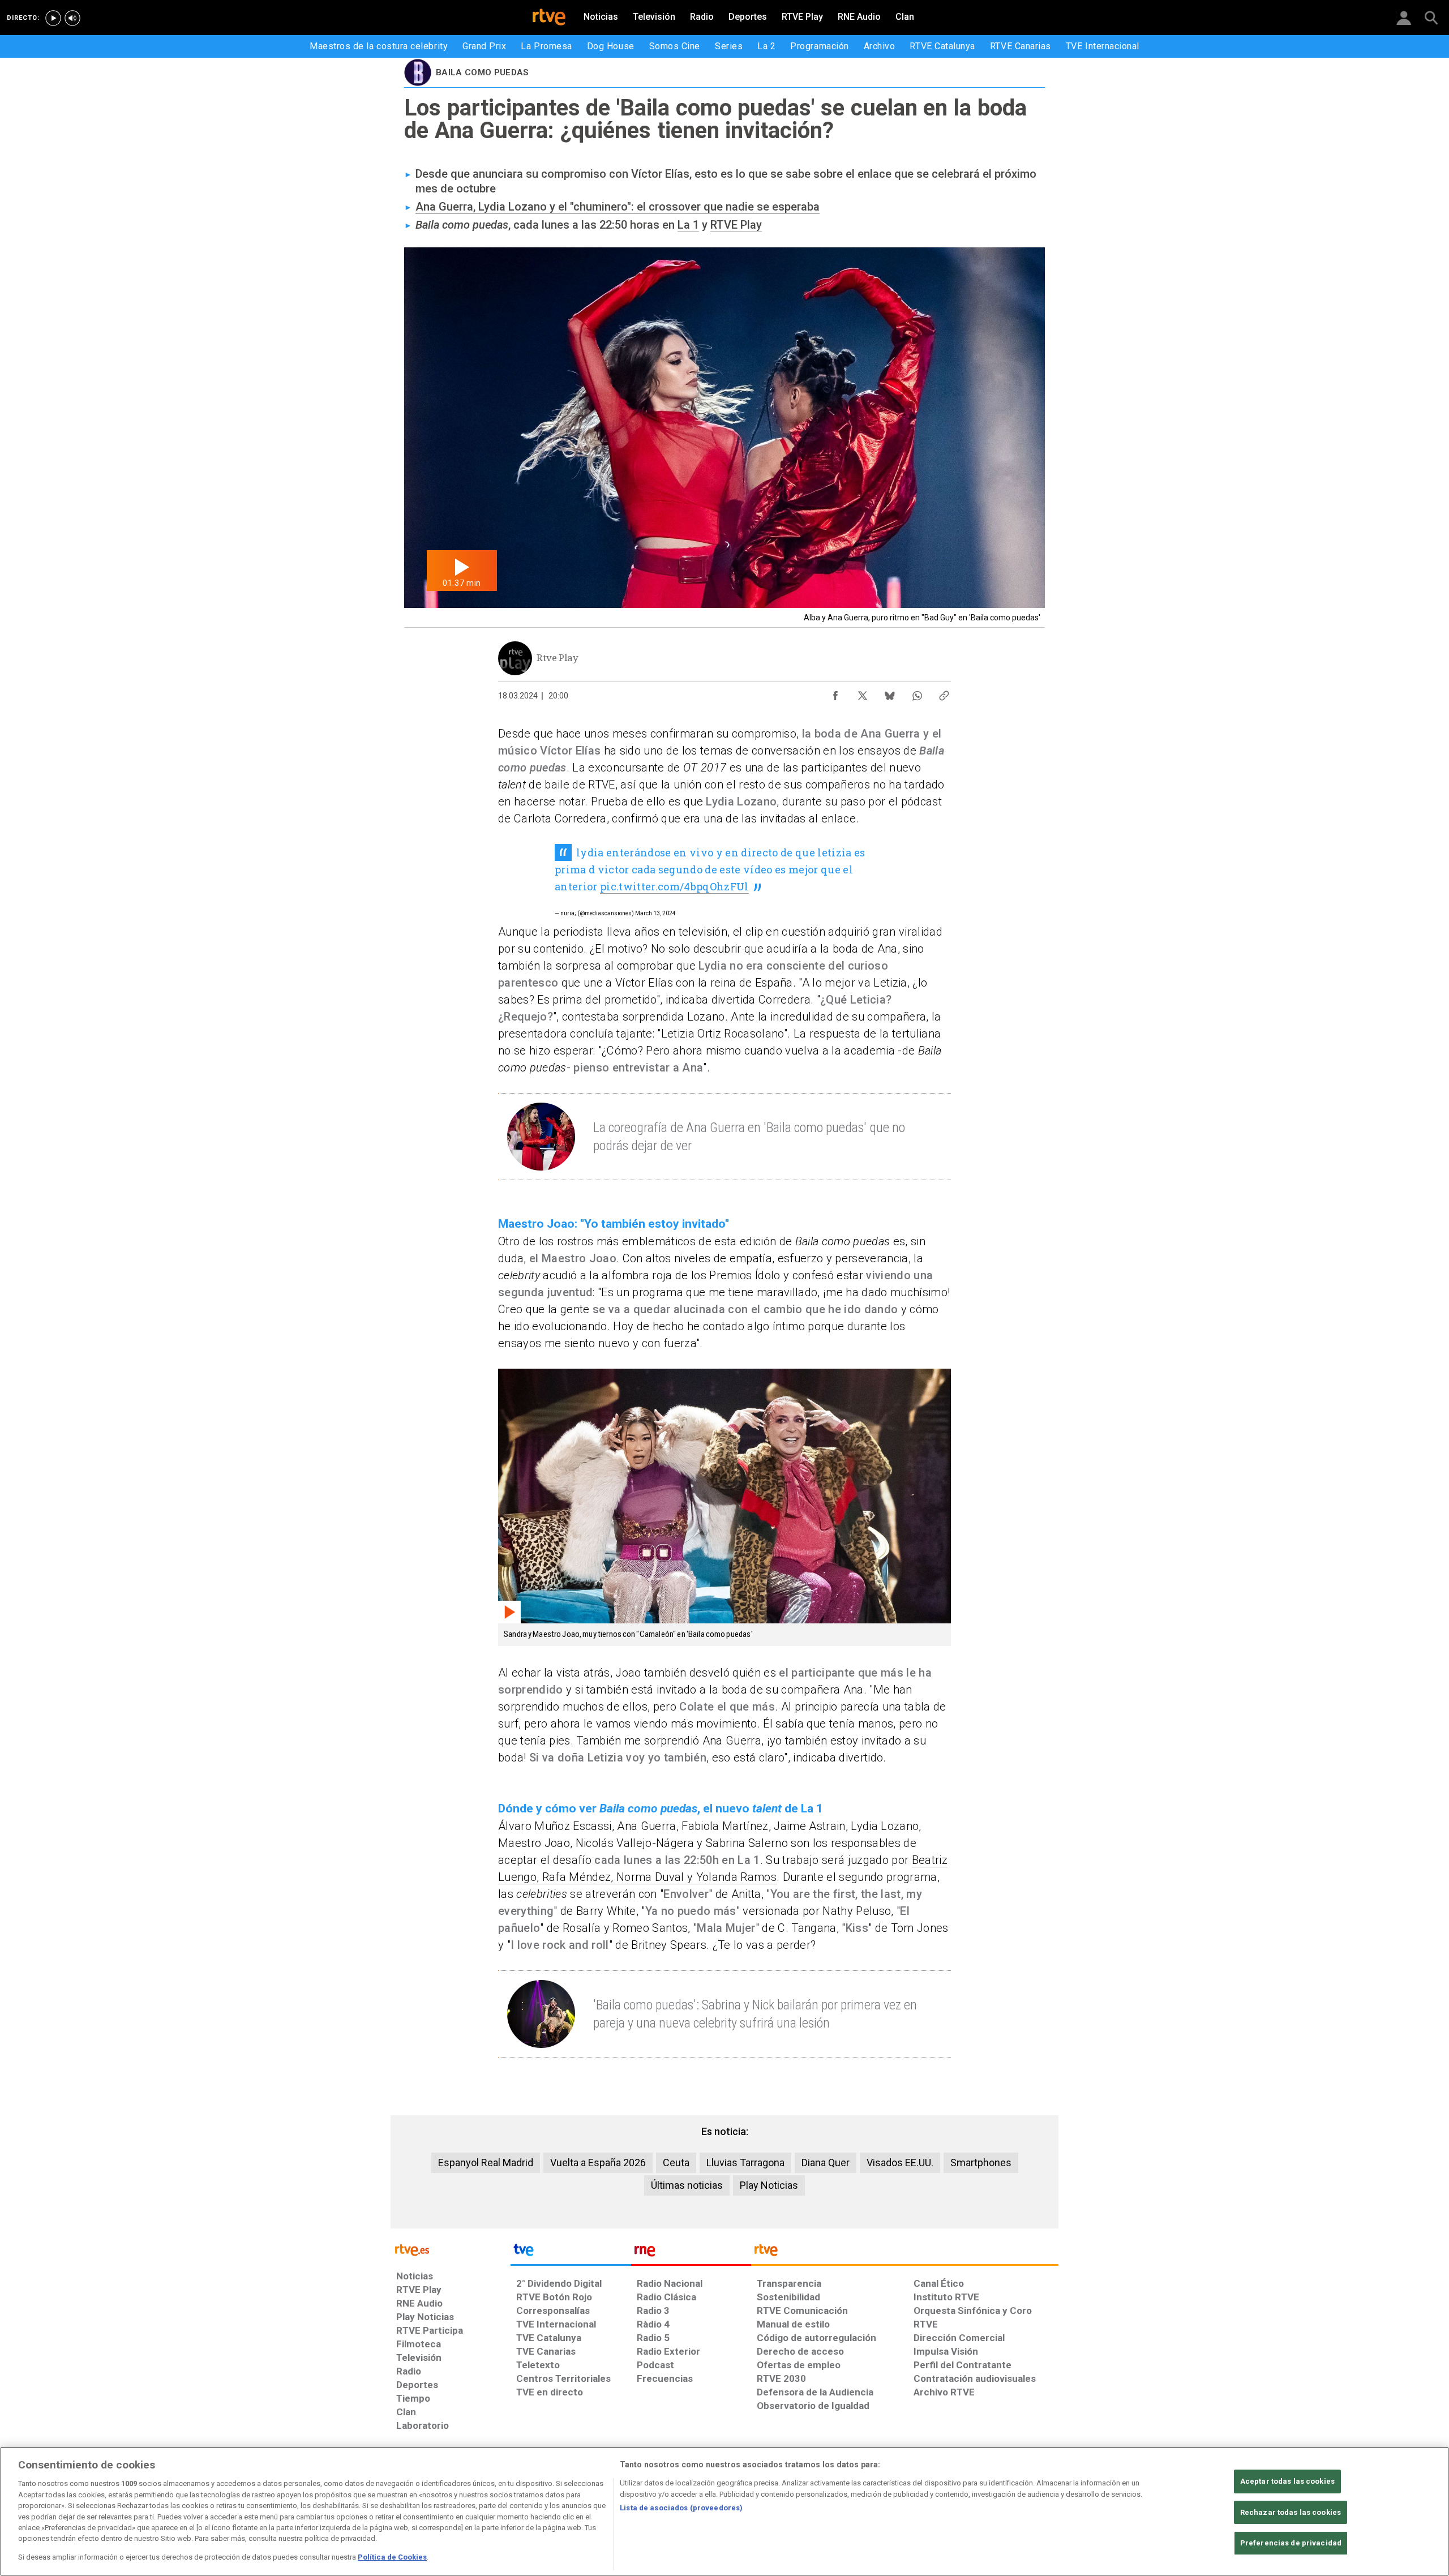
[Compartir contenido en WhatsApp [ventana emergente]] (917, 693)
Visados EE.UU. (900, 2163)
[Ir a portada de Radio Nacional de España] (691, 2253)
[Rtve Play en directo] (53, 18)
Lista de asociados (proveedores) (681, 2508)
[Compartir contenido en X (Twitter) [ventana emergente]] (863, 693)
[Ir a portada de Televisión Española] (571, 2253)
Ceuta (676, 2163)
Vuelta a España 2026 (598, 2163)
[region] (724, 2511)
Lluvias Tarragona (745, 2163)
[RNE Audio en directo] (72, 18)
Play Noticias (769, 2185)
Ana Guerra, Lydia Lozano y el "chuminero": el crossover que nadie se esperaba (618, 207)
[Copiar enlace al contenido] (944, 693)
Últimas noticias (687, 2185)
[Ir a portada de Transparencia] (905, 2253)
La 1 (688, 225)
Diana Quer (826, 2163)
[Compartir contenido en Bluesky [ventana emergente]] (890, 693)
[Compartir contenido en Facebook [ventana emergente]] (835, 693)
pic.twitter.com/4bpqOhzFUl (674, 886)
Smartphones (981, 2163)
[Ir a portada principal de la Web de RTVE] (451, 2249)
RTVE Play (736, 225)
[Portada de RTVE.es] (549, 18)
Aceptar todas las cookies (1287, 2481)
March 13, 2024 (655, 913)
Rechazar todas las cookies (1291, 2512)
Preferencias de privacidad (1291, 2543)
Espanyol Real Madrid (486, 2163)
